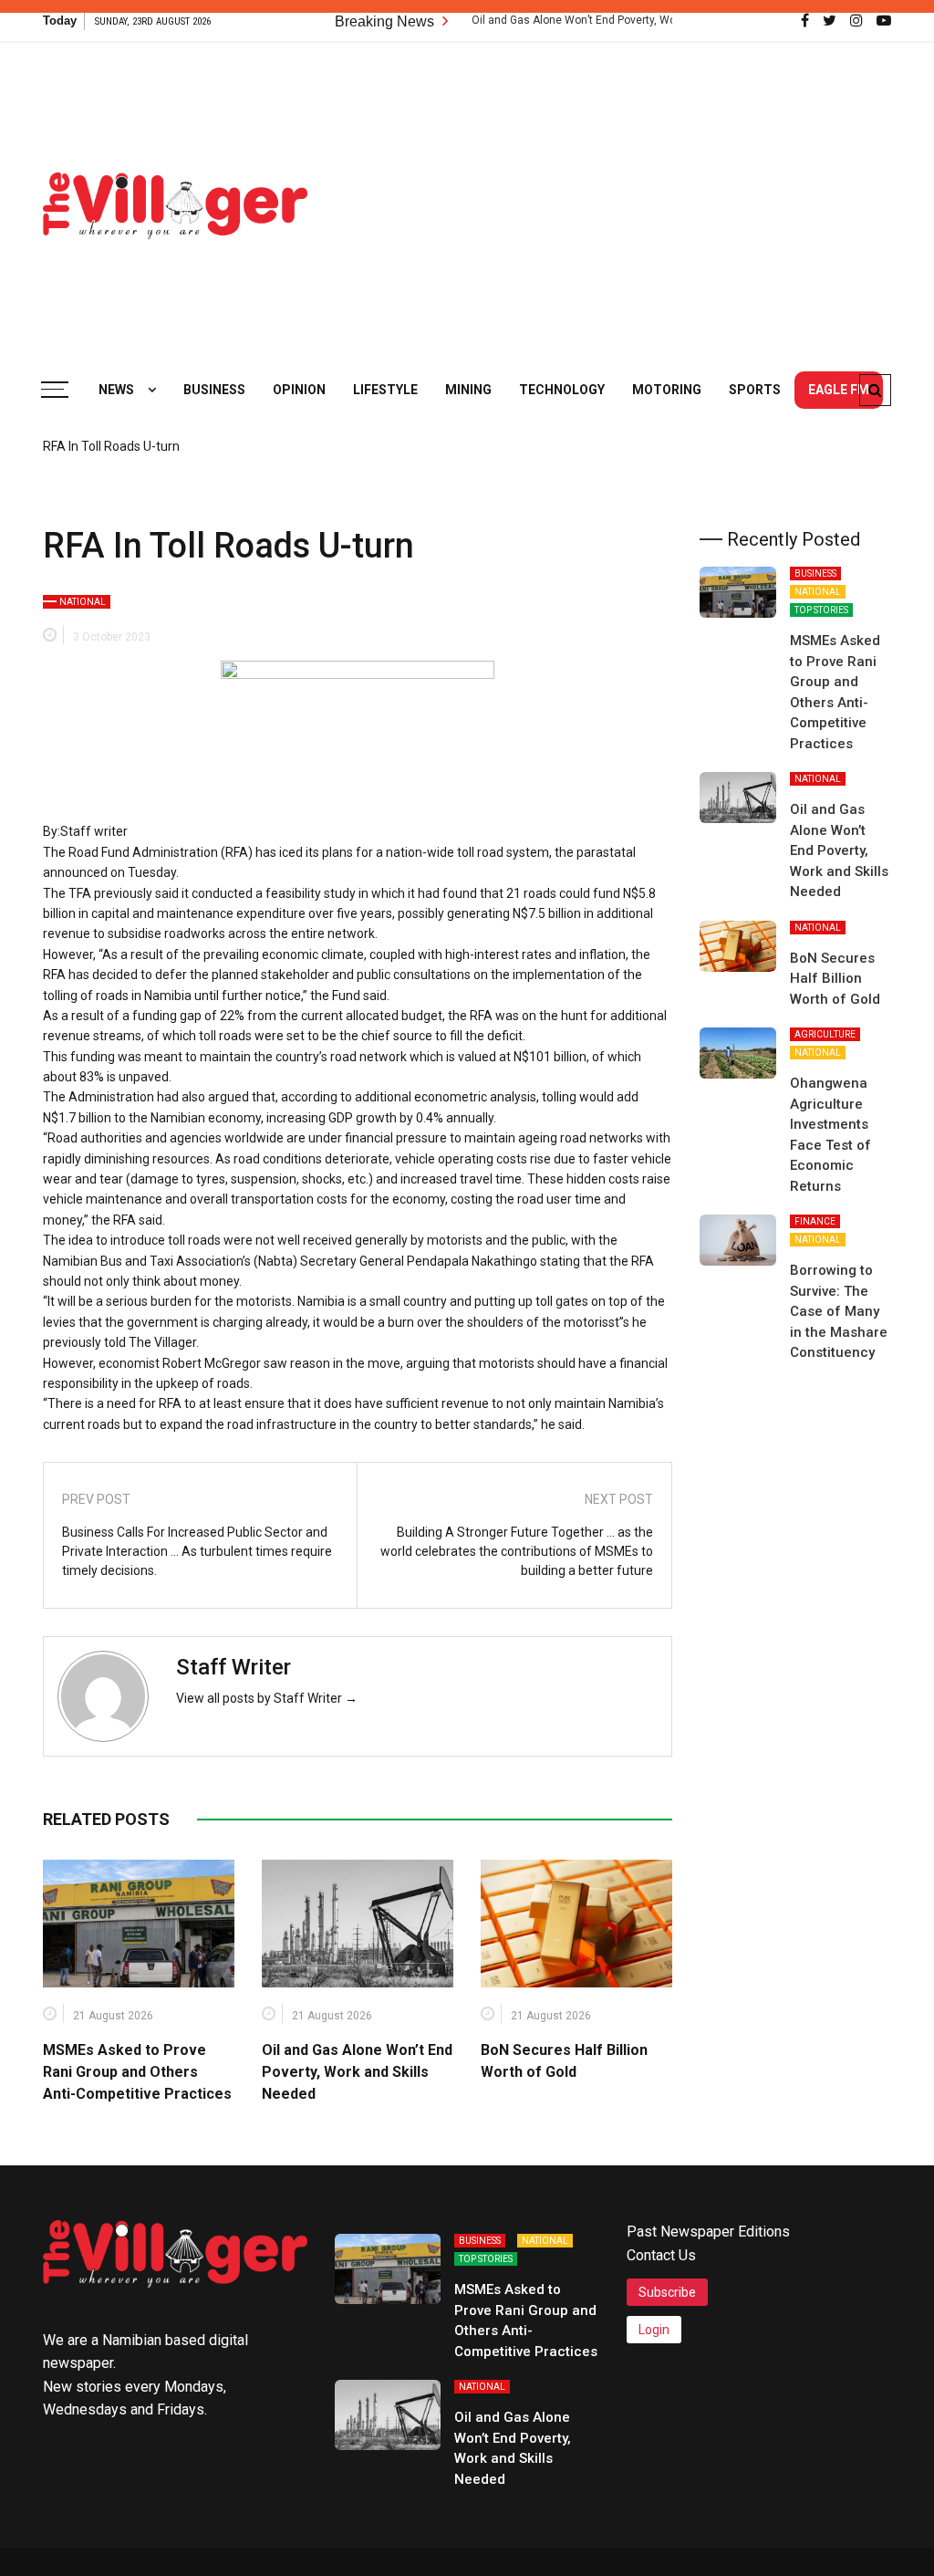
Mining (468, 390)
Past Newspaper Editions (708, 2232)
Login (654, 2330)
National (83, 602)
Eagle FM (839, 390)
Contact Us (661, 2255)
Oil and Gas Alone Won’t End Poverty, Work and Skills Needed (576, 20)
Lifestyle (385, 390)
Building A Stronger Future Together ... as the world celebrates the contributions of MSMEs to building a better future (517, 1551)
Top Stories (821, 610)
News (116, 390)
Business (214, 390)
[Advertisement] (634, 196)
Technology (562, 390)
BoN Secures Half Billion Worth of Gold (835, 979)
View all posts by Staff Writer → (267, 1698)
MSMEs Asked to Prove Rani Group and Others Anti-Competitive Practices (137, 2072)
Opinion (299, 390)
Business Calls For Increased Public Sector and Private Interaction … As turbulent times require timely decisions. (197, 1551)
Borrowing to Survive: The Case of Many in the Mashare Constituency (839, 1311)
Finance (815, 1221)
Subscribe (667, 2292)
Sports (755, 390)
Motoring (667, 390)
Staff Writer (233, 1667)
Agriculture (825, 1034)
